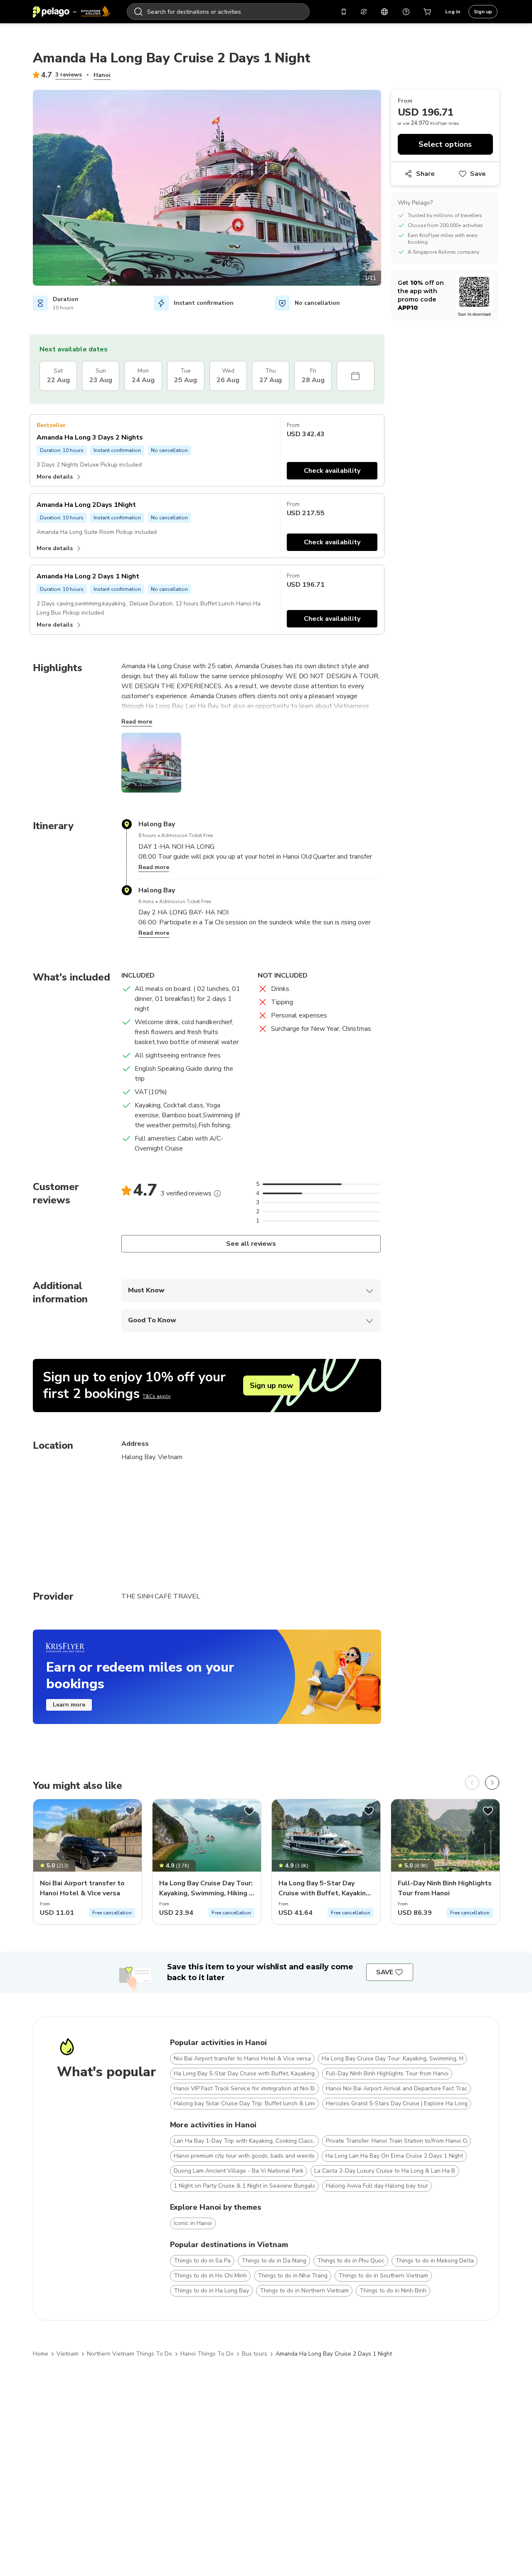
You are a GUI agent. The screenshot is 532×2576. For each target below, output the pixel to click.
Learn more (69, 1705)
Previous (27, 189)
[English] (384, 12)
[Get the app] (344, 12)
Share (425, 174)
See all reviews (251, 1244)
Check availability (332, 471)
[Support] (406, 12)
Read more (137, 722)
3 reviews (69, 75)
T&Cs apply (156, 1396)
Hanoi (102, 75)
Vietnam (68, 2354)
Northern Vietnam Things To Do (129, 2354)
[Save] (130, 1811)
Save (478, 174)
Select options (445, 144)
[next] (492, 1783)
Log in (453, 12)
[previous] (472, 1783)
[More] (217, 1193)
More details (55, 477)
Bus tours (255, 2354)
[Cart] (428, 12)
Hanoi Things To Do (207, 2354)
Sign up (483, 12)
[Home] (71, 12)
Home (41, 2354)
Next (387, 189)
